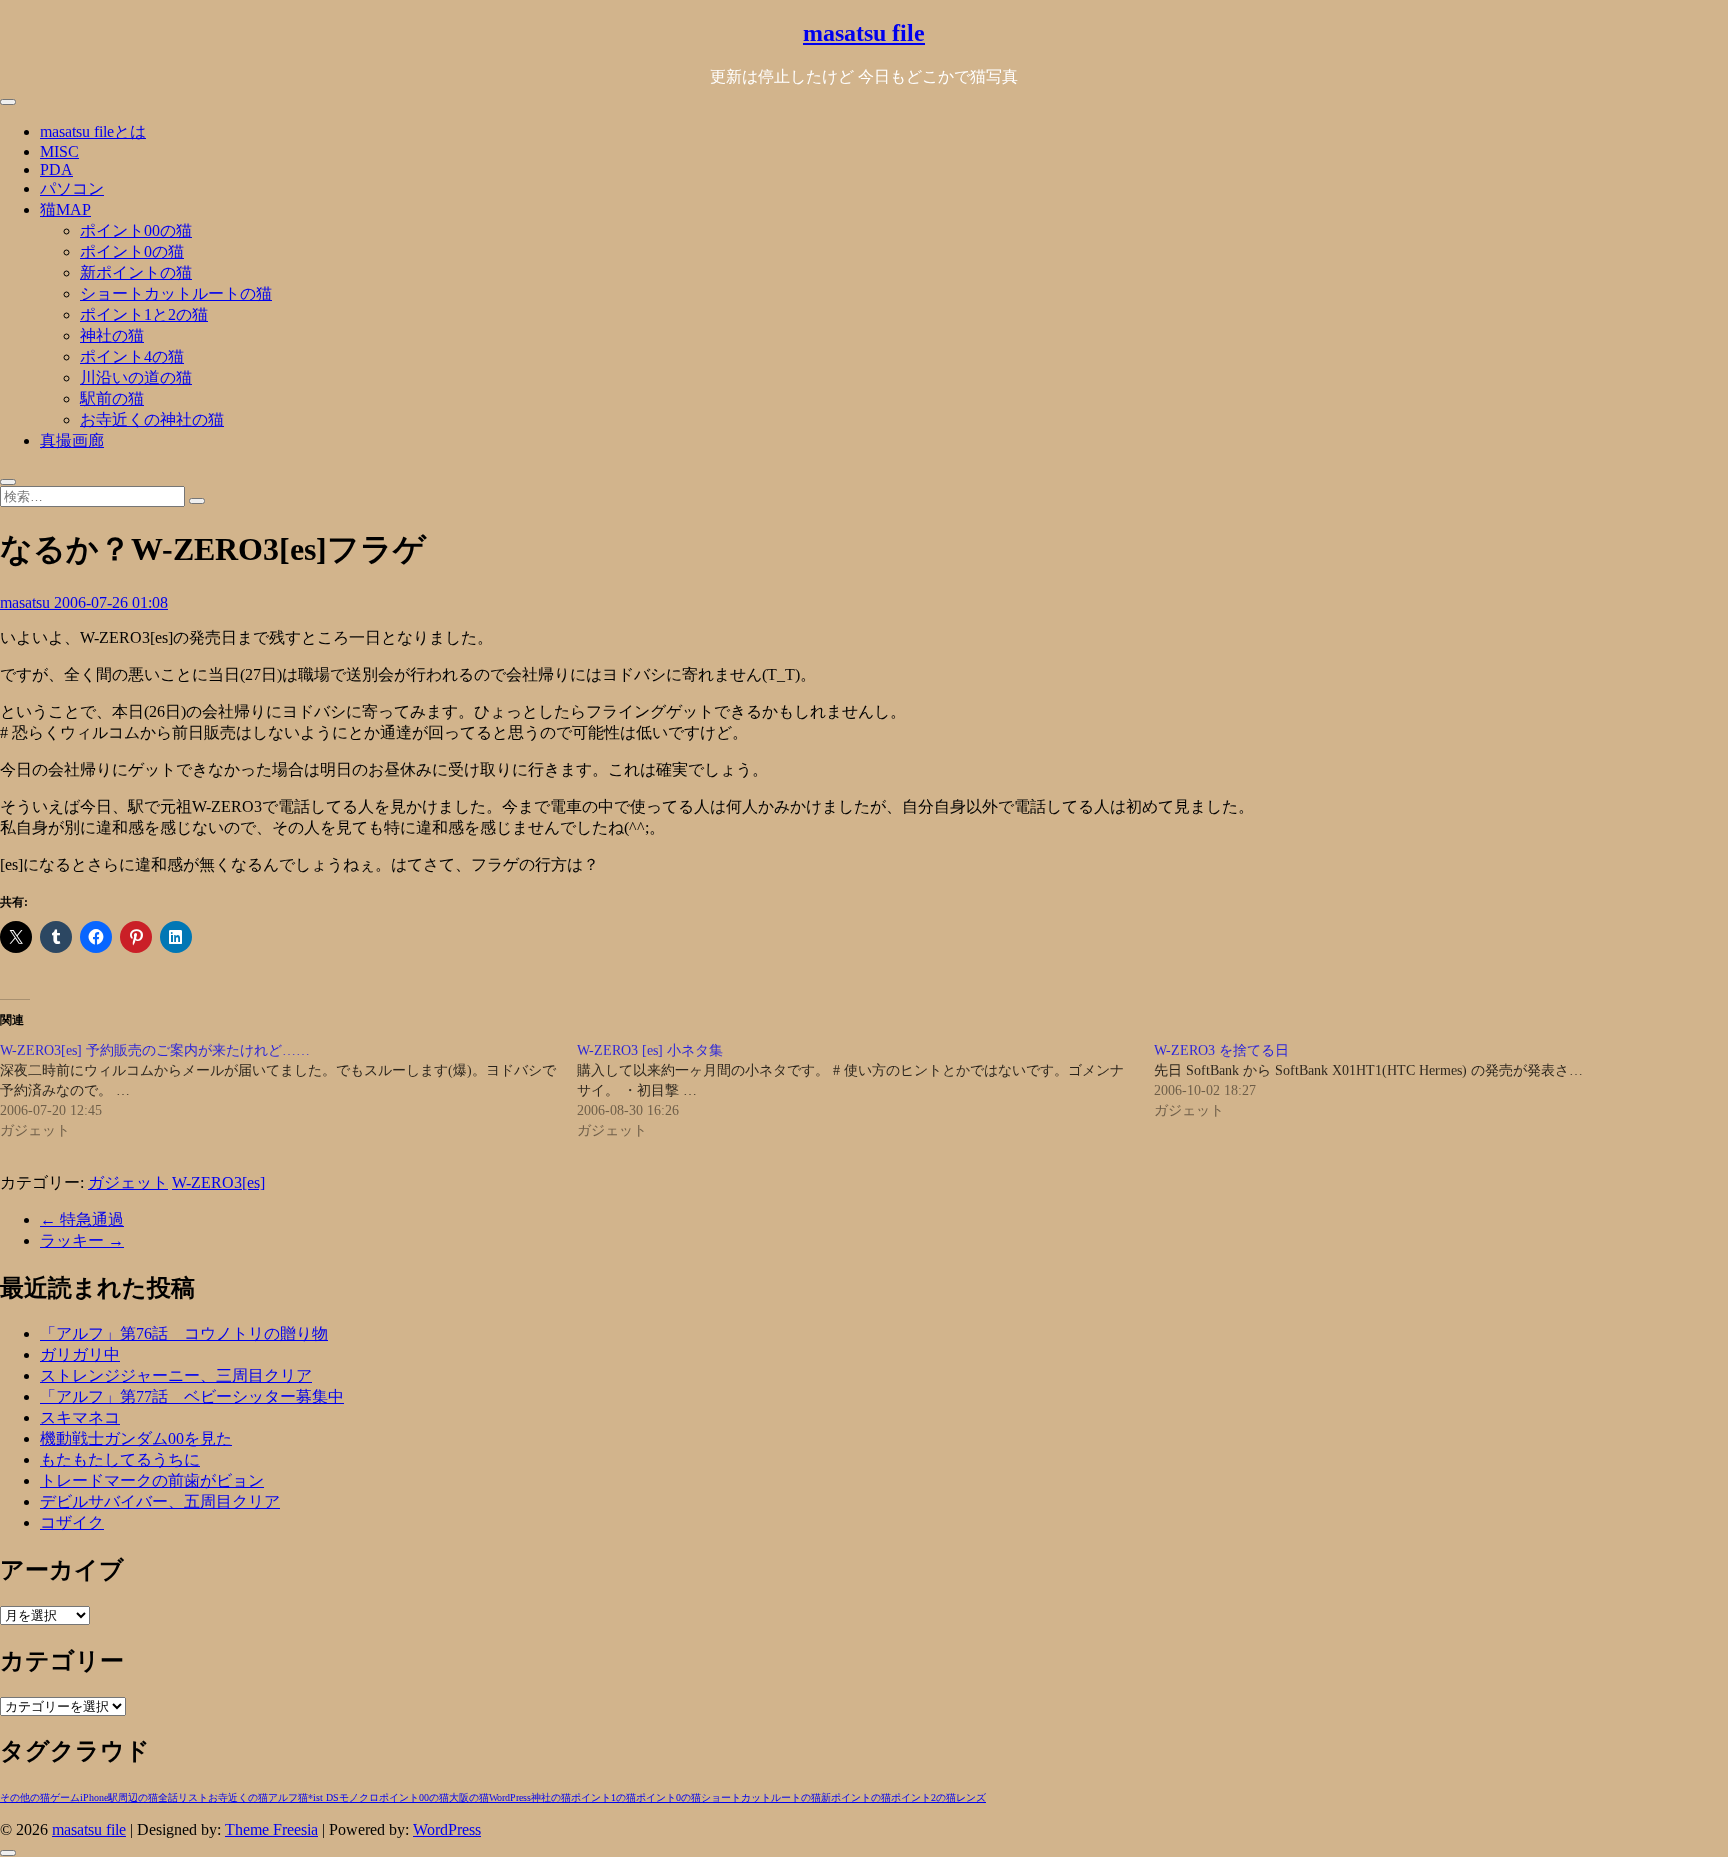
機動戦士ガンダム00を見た (136, 1438)
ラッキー (82, 1240)
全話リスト (183, 1797)
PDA (56, 169)
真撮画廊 (72, 440)
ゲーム (65, 1797)
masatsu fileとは (93, 131)
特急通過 (82, 1219)
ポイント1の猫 (603, 1797)
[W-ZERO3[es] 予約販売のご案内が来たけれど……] (288, 1091)
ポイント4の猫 (132, 356)
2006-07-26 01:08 (111, 602)
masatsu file (864, 33)
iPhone (94, 1797)
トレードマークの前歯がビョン (152, 1480)
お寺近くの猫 (238, 1797)
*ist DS (323, 1797)
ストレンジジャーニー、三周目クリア (176, 1375)
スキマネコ (80, 1417)
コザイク (72, 1522)
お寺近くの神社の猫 (152, 419)
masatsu (27, 602)
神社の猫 (112, 335)
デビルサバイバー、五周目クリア (160, 1501)
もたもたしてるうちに (120, 1459)
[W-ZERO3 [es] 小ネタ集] (865, 1091)
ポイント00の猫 (136, 230)
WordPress (510, 1797)
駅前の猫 (112, 398)
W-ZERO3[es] (218, 1182)
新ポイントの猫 (136, 272)
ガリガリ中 (80, 1354)
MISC (59, 151)
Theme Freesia (271, 1829)
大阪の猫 (469, 1797)
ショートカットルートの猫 (176, 293)
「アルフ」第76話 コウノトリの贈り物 (184, 1333)
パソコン (72, 188)
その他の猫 (25, 1797)
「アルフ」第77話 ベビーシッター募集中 (192, 1396)
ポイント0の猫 (132, 251)
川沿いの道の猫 (136, 377)
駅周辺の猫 (133, 1797)
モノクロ (359, 1797)
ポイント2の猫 (923, 1797)
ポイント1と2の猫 (144, 314)
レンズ (971, 1797)
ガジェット (128, 1182)
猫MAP (65, 209)
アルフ (283, 1797)
